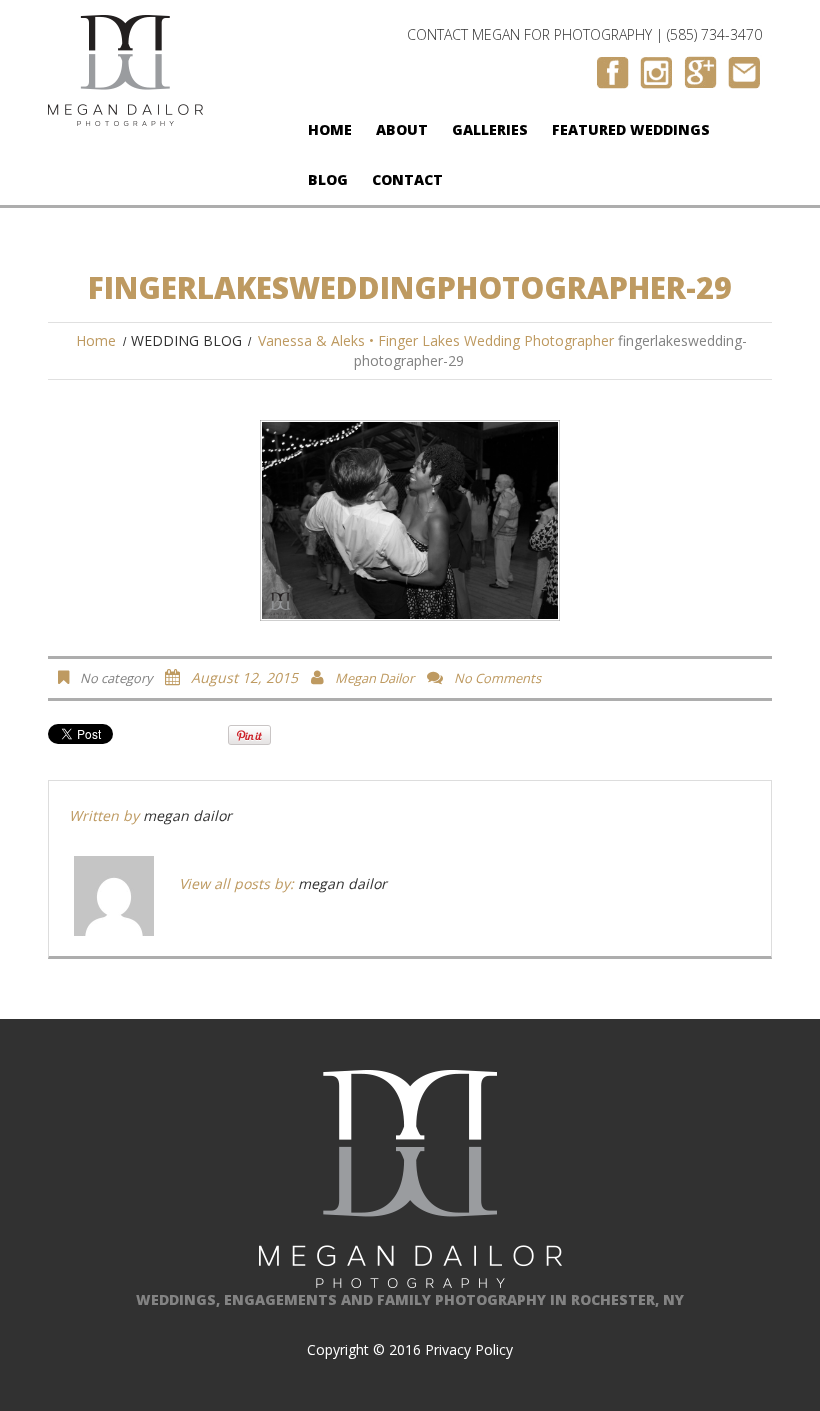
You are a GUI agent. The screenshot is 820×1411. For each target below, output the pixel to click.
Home (330, 129)
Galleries (490, 129)
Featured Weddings (631, 129)
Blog (328, 179)
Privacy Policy (469, 1349)
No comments (497, 678)
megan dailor (374, 678)
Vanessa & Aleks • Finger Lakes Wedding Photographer (436, 340)
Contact (407, 179)
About (402, 129)
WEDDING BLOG (186, 340)
